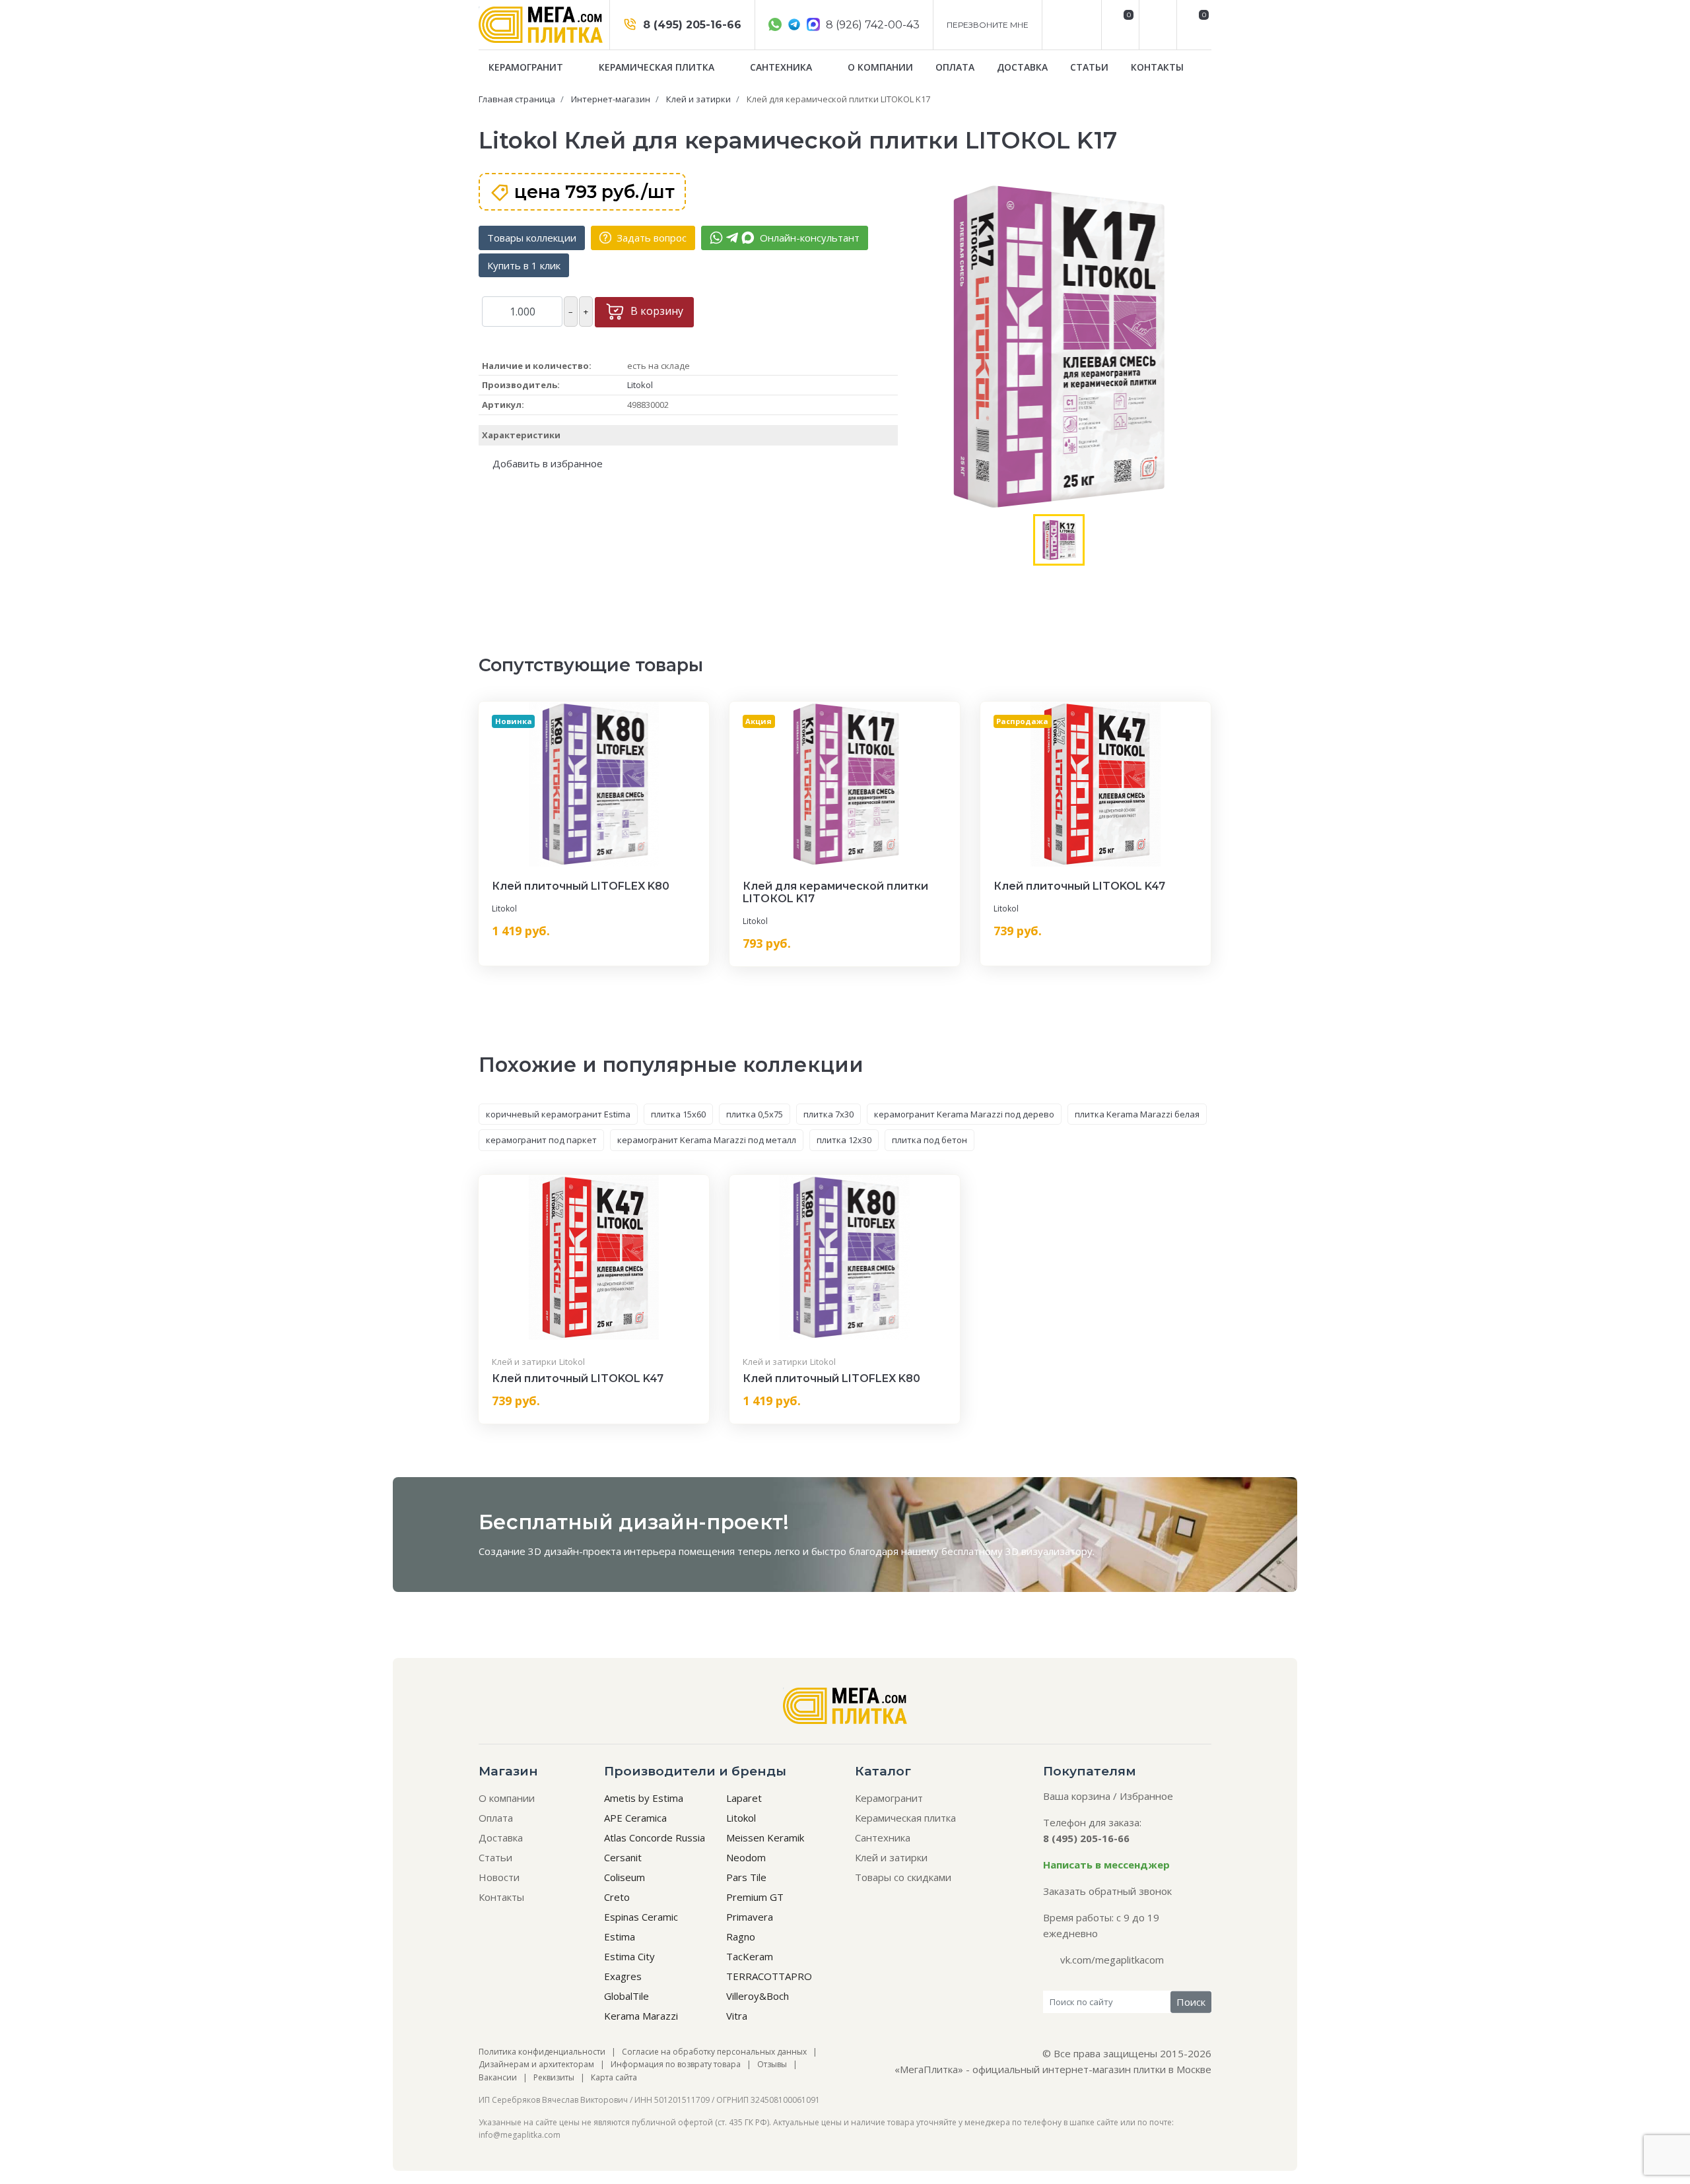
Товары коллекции (532, 238)
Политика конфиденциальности (542, 2052)
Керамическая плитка (658, 67)
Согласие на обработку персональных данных (714, 2052)
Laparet (744, 1798)
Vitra (737, 2016)
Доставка (1022, 67)
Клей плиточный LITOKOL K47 (1079, 886)
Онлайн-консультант (808, 238)
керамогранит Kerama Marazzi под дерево (964, 1114)
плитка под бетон (929, 1140)
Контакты (1157, 67)
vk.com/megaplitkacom (1112, 1960)
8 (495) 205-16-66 (691, 25)
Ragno (741, 1936)
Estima (620, 1936)
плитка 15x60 (678, 1114)
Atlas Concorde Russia (655, 1837)
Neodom (746, 1857)
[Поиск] (1156, 25)
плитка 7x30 (828, 1114)
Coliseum (625, 1877)
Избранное (1146, 1796)
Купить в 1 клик (524, 265)
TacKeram (750, 1956)
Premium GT (755, 1897)
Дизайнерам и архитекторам (536, 2064)
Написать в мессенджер (1106, 1865)
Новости (499, 1877)
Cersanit (623, 1857)
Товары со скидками (903, 1877)
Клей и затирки (524, 1362)
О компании (880, 67)
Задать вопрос (650, 238)
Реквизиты (554, 2077)
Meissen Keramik (765, 1837)
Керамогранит (527, 67)
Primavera (750, 1917)
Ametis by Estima (644, 1798)
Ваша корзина (1077, 1796)
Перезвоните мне (988, 25)
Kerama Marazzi (641, 2016)
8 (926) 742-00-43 (871, 25)
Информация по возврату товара (676, 2064)
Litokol (640, 385)
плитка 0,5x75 (755, 1114)
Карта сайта (614, 2077)
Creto (617, 1897)
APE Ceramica (635, 1818)
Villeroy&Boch (758, 1996)
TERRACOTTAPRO (769, 1976)
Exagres (623, 1976)
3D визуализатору (1049, 1551)
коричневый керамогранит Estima (558, 1114)
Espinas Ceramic (641, 1917)
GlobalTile (626, 1996)
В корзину (656, 311)
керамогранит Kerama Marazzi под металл (707, 1140)
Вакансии (498, 2077)
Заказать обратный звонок (1107, 1891)
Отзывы (772, 2064)
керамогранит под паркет (541, 1140)
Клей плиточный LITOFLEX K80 (581, 886)
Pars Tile (746, 1877)
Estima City (629, 1956)
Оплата (955, 67)
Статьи (1089, 67)
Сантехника (782, 67)
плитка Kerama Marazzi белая (1137, 1114)
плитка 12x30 (844, 1140)
